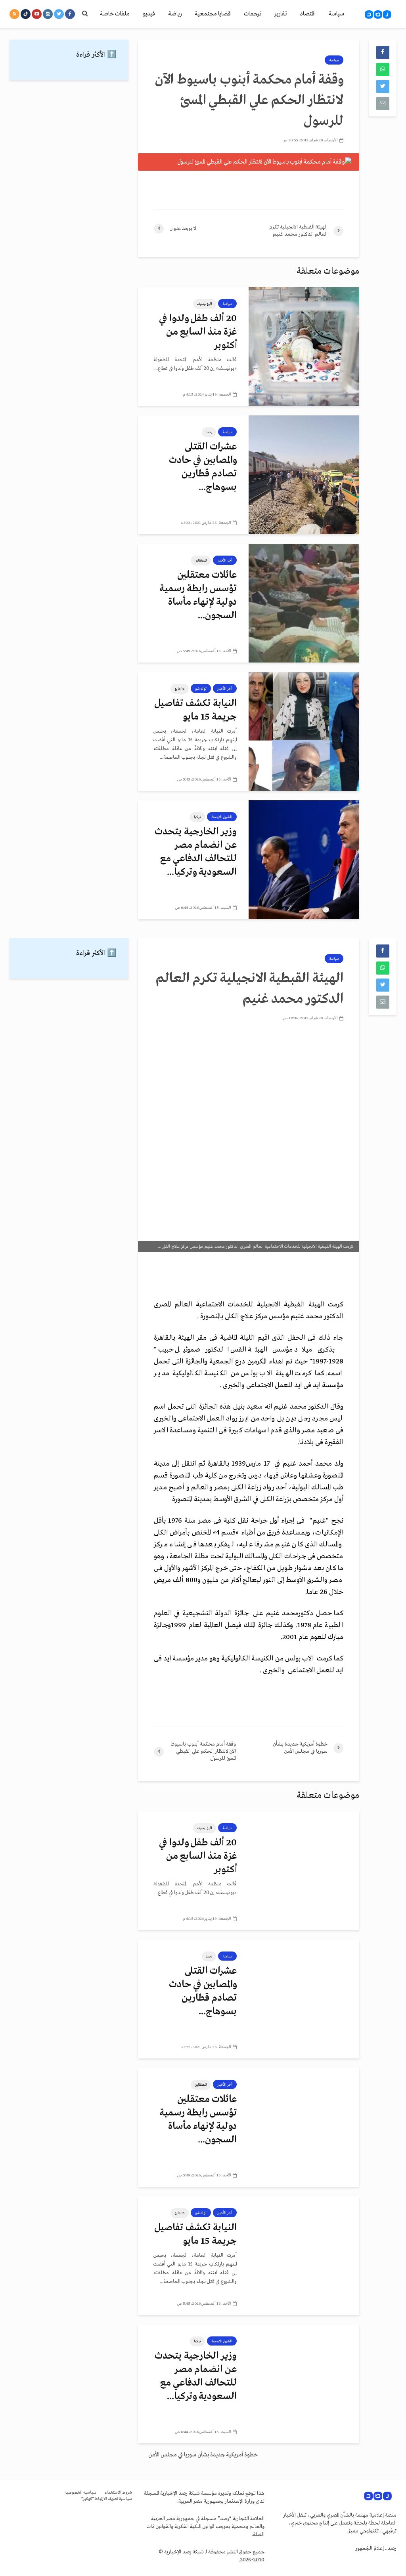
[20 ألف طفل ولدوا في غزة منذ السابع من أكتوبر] (304, 347)
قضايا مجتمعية (213, 14)
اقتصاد (308, 14)
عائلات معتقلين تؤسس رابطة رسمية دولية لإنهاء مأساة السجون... (198, 595)
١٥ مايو (180, 689)
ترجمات (253, 14)
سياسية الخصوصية (80, 2493)
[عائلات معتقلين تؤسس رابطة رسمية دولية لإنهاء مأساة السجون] (304, 603)
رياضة (175, 14)
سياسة (336, 14)
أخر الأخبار (225, 560)
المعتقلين (201, 560)
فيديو (149, 14)
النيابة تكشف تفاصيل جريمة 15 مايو (195, 710)
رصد (209, 432)
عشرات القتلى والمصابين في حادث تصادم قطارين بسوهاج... (203, 467)
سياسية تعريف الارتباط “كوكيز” (107, 2499)
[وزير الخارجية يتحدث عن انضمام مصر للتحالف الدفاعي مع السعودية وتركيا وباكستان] (304, 860)
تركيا (197, 817)
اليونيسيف (205, 304)
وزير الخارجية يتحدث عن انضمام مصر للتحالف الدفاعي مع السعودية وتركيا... (196, 852)
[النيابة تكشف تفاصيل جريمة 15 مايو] (304, 731)
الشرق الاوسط (222, 817)
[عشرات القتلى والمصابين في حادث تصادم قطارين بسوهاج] (304, 475)
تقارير (281, 14)
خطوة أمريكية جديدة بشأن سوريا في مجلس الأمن (203, 2455)
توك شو (201, 689)
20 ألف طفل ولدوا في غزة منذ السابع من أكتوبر (198, 332)
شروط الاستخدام (118, 2493)
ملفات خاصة (115, 14)
